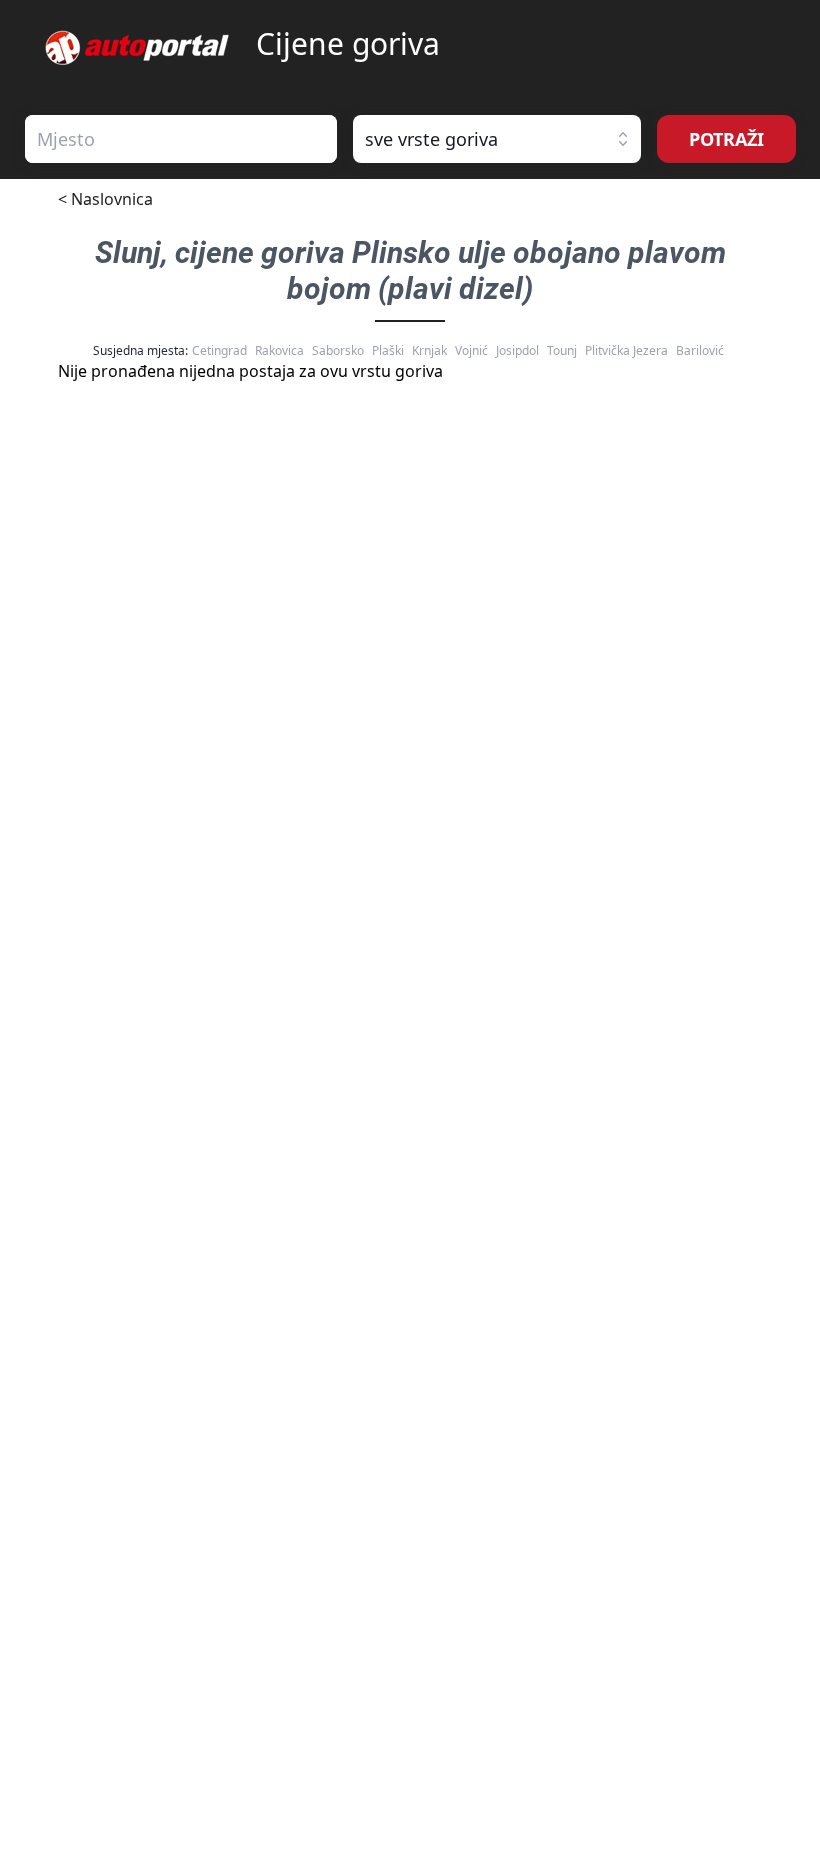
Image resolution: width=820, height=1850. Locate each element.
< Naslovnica (105, 199)
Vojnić (471, 350)
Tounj (562, 350)
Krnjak (429, 350)
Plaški (388, 350)
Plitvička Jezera (626, 350)
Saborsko (338, 350)
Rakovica (279, 350)
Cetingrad (219, 350)
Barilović (700, 350)
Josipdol (517, 350)
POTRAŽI (726, 139)
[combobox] (181, 139)
